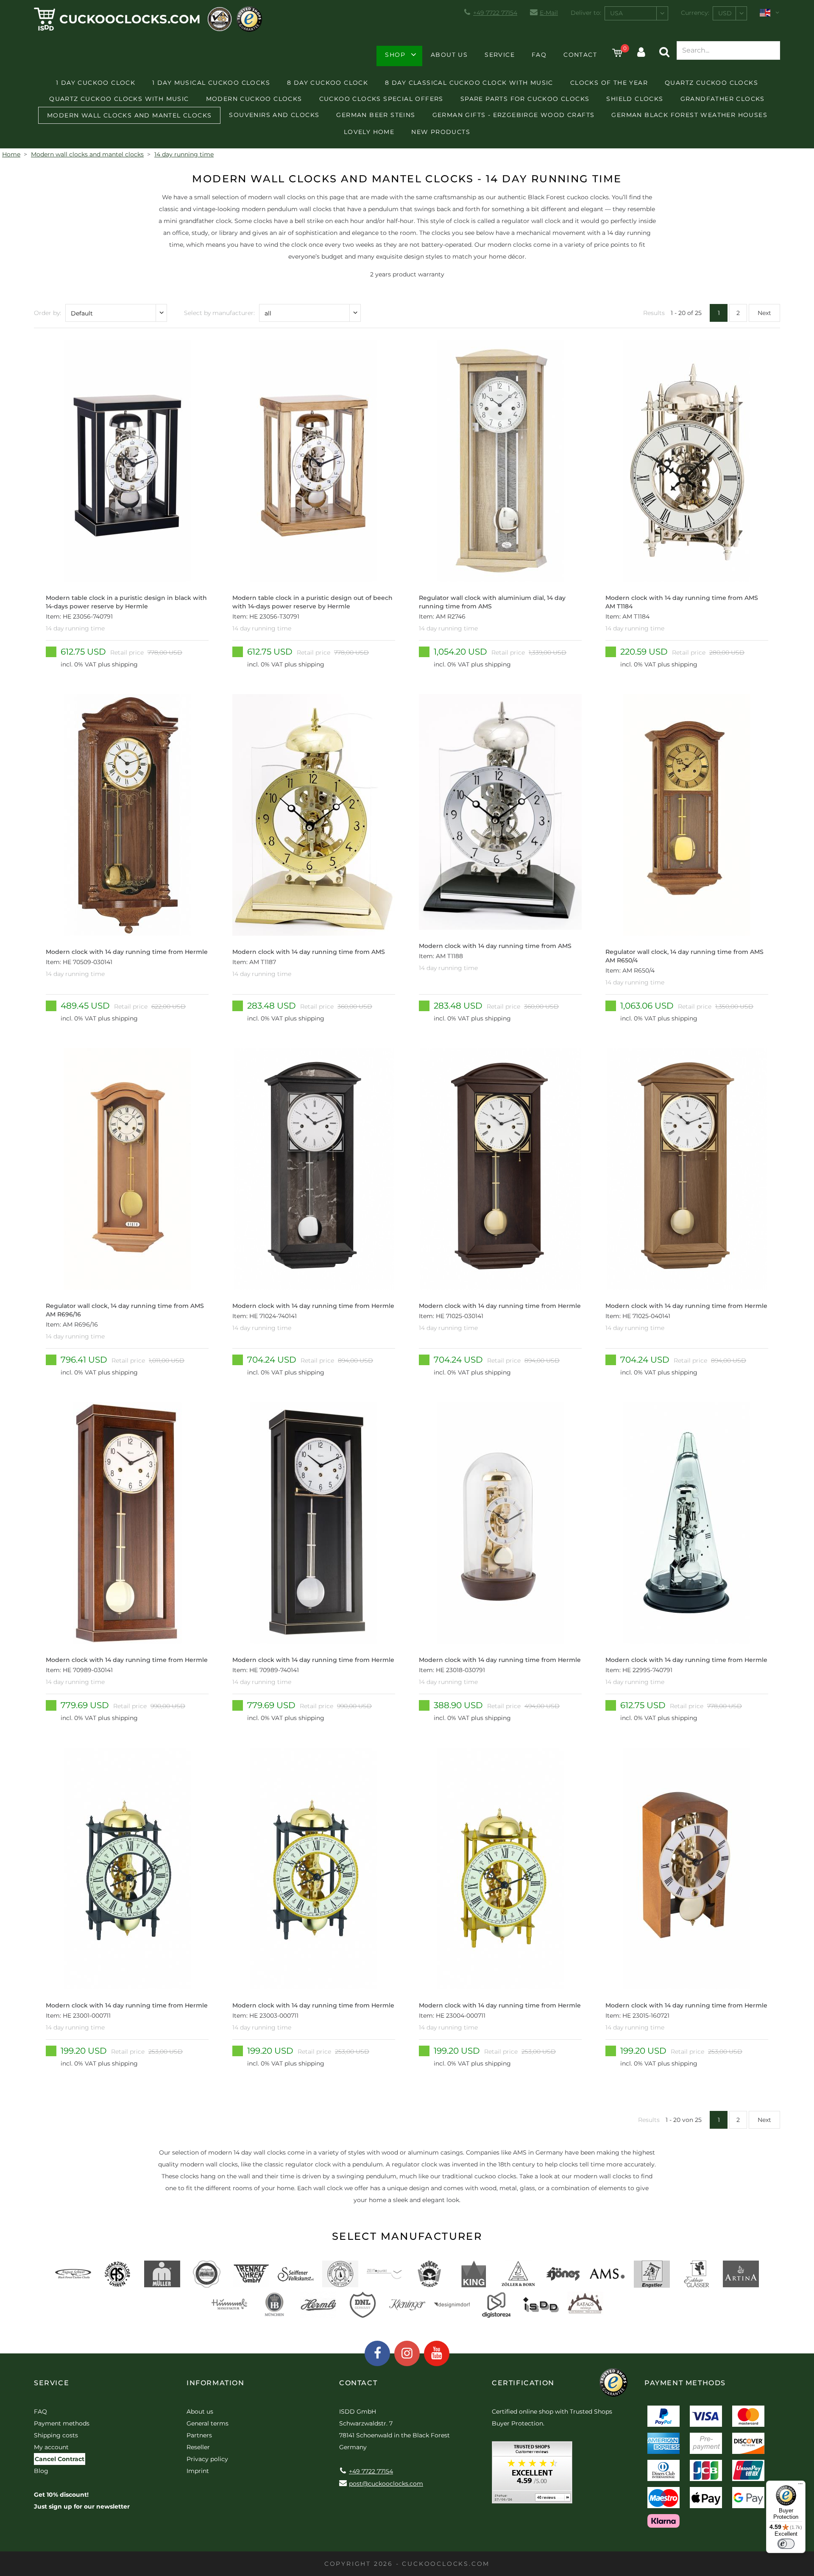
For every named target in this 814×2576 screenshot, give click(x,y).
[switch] (786, 2544)
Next (764, 313)
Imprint (198, 2471)
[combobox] (636, 13)
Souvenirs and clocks (274, 115)
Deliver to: (586, 13)
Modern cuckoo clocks (254, 99)
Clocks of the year (609, 83)
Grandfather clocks (723, 99)
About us (449, 55)
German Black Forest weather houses (689, 115)
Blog (41, 2471)
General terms (208, 2423)
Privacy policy (207, 2459)
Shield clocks (635, 99)
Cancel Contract (60, 2459)
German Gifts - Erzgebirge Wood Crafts (514, 115)
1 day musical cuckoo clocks (211, 83)
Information (216, 2383)
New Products (441, 132)
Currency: (695, 13)
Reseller (198, 2447)
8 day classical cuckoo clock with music (469, 83)
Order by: (47, 313)
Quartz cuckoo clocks (711, 83)
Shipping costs (56, 2435)
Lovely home (369, 132)
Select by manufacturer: (219, 313)
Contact (580, 55)
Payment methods (62, 2423)
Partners (199, 2435)
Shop (395, 55)
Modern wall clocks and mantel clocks (129, 115)
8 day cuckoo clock (328, 83)
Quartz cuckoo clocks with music (119, 99)
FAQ (539, 55)
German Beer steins (376, 115)
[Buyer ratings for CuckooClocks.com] (532, 2475)
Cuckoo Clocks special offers (381, 99)
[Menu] (800, 2486)
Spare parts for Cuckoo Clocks (525, 99)
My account (51, 2447)
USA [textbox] (616, 13)
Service (500, 55)
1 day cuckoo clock (96, 83)
